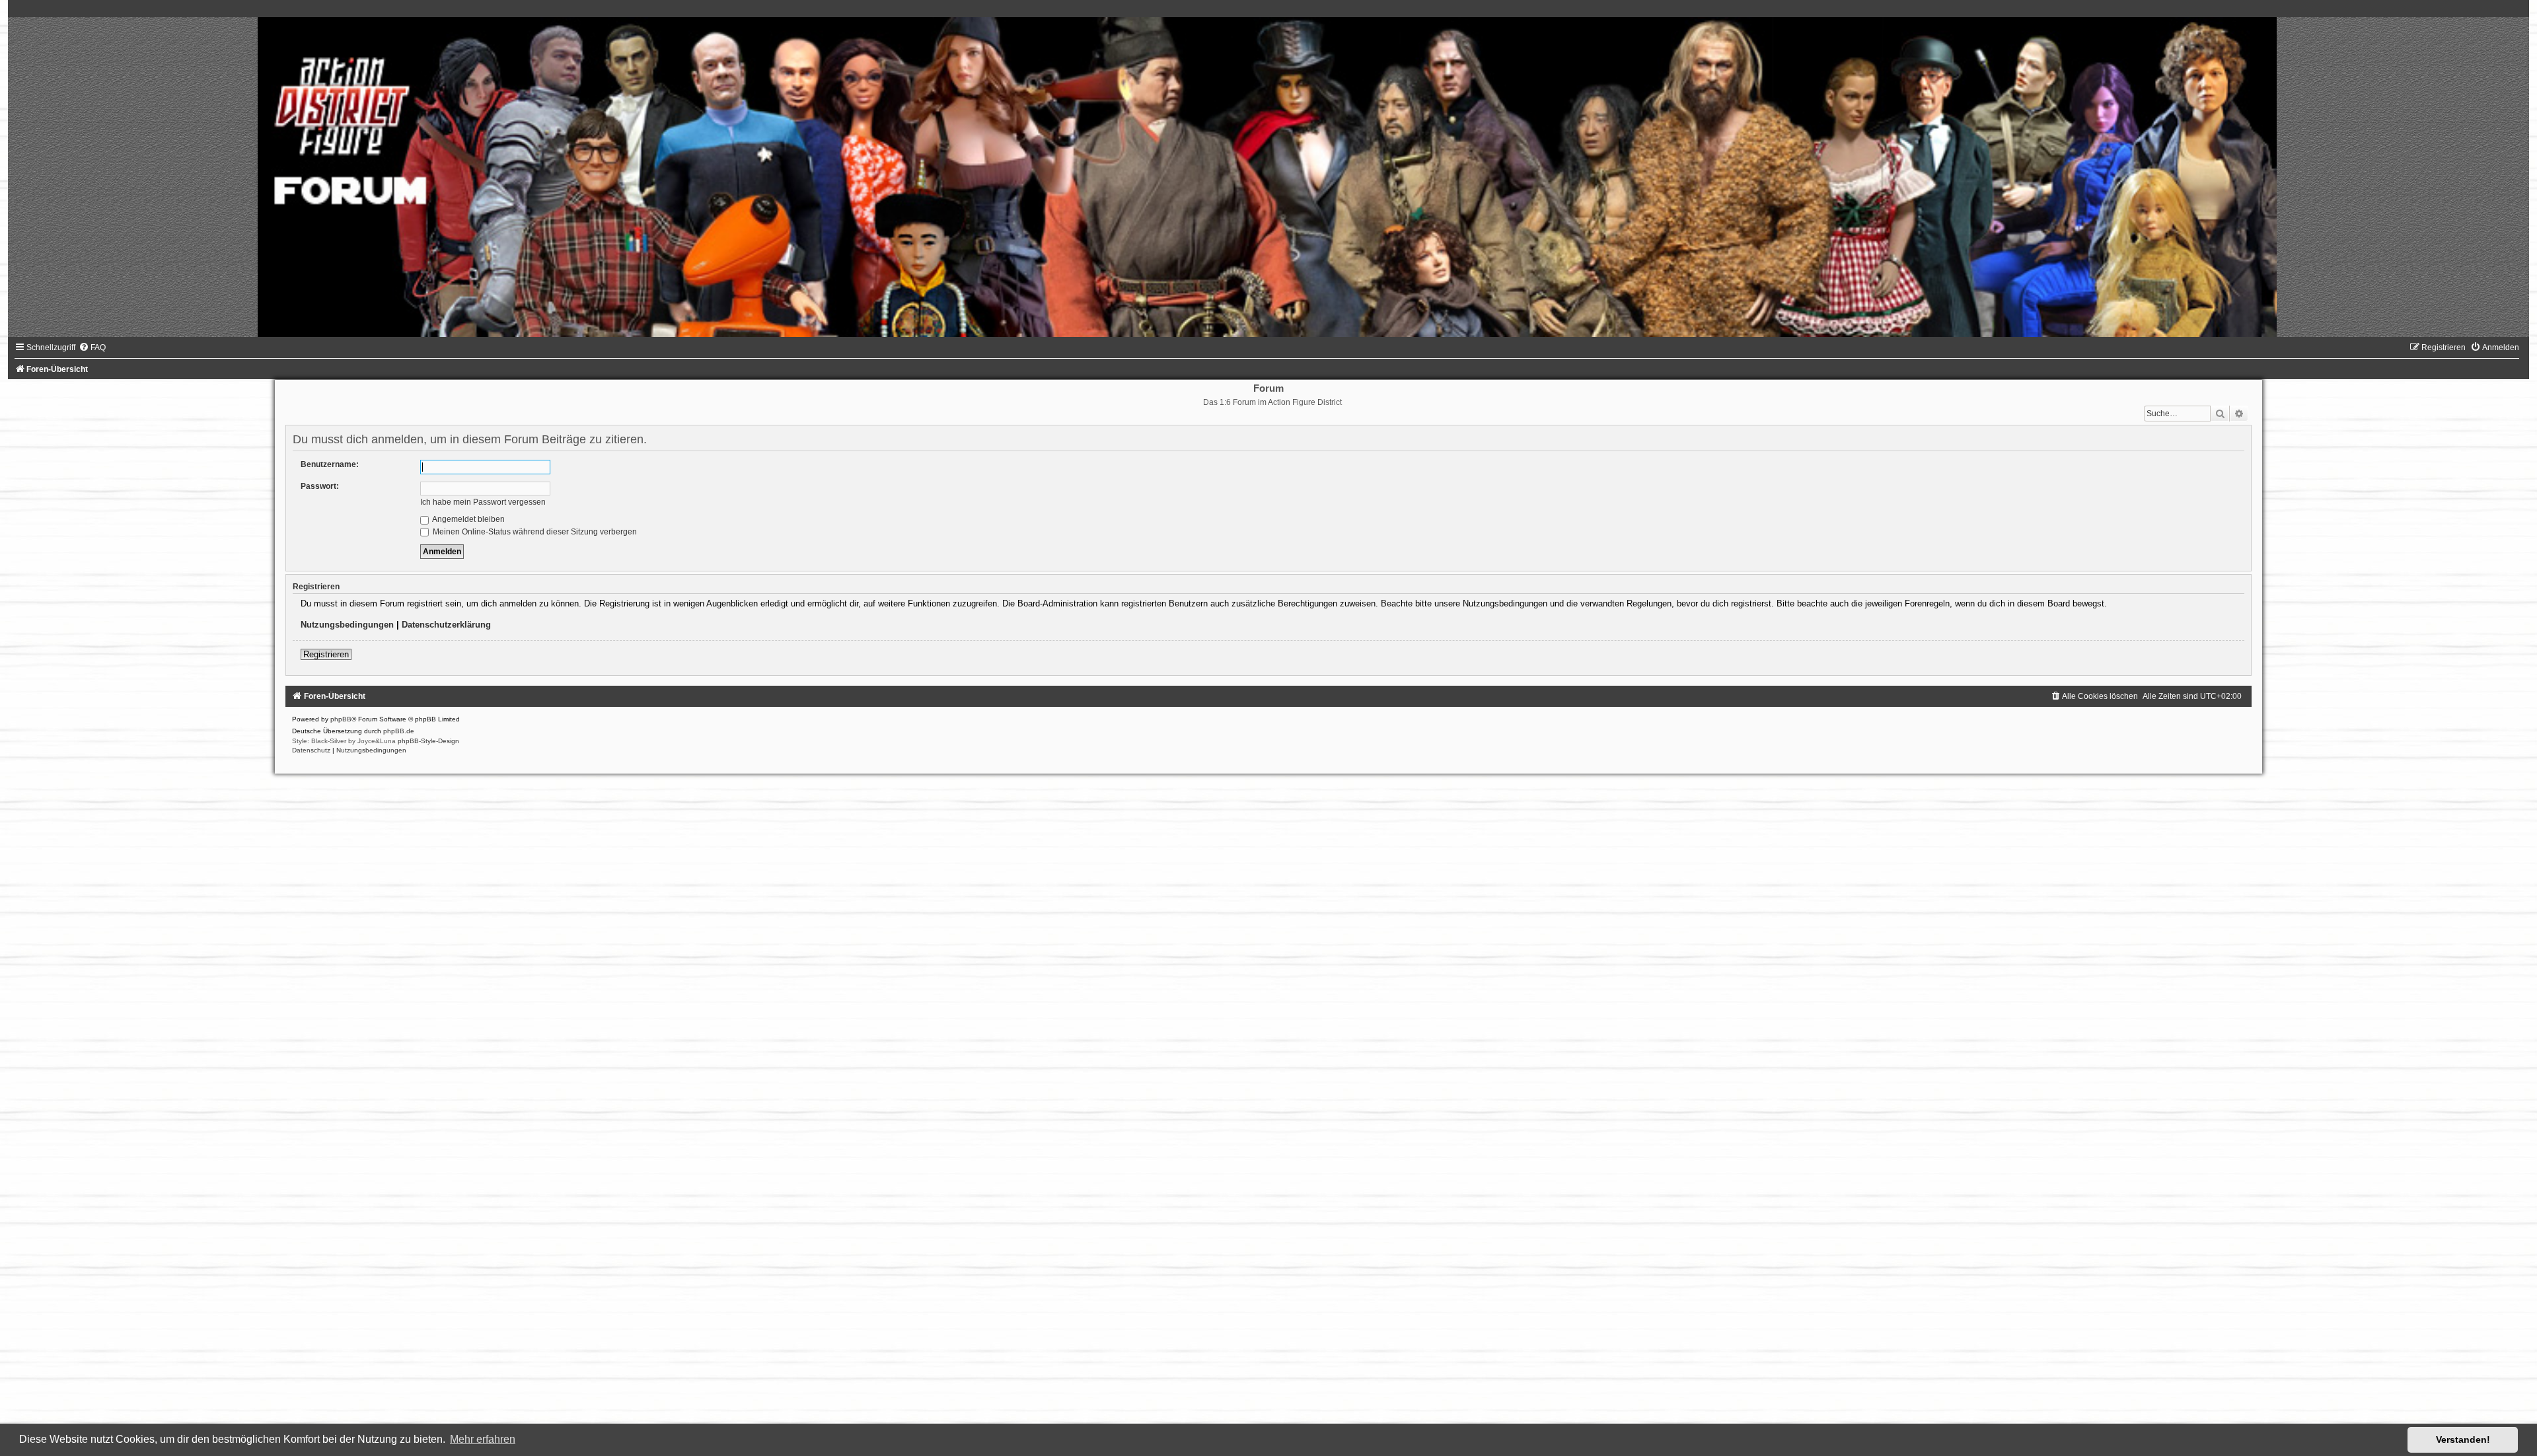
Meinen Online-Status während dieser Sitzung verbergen (534, 532)
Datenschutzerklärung (446, 625)
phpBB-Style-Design (428, 741)
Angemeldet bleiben (468, 519)
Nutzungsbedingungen (347, 625)
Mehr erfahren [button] (483, 1439)
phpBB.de (399, 731)
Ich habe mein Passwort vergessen (483, 502)
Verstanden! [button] (2463, 1439)
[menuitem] (92, 347)
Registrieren (326, 654)
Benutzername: (330, 464)
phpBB (341, 719)
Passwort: (320, 486)
